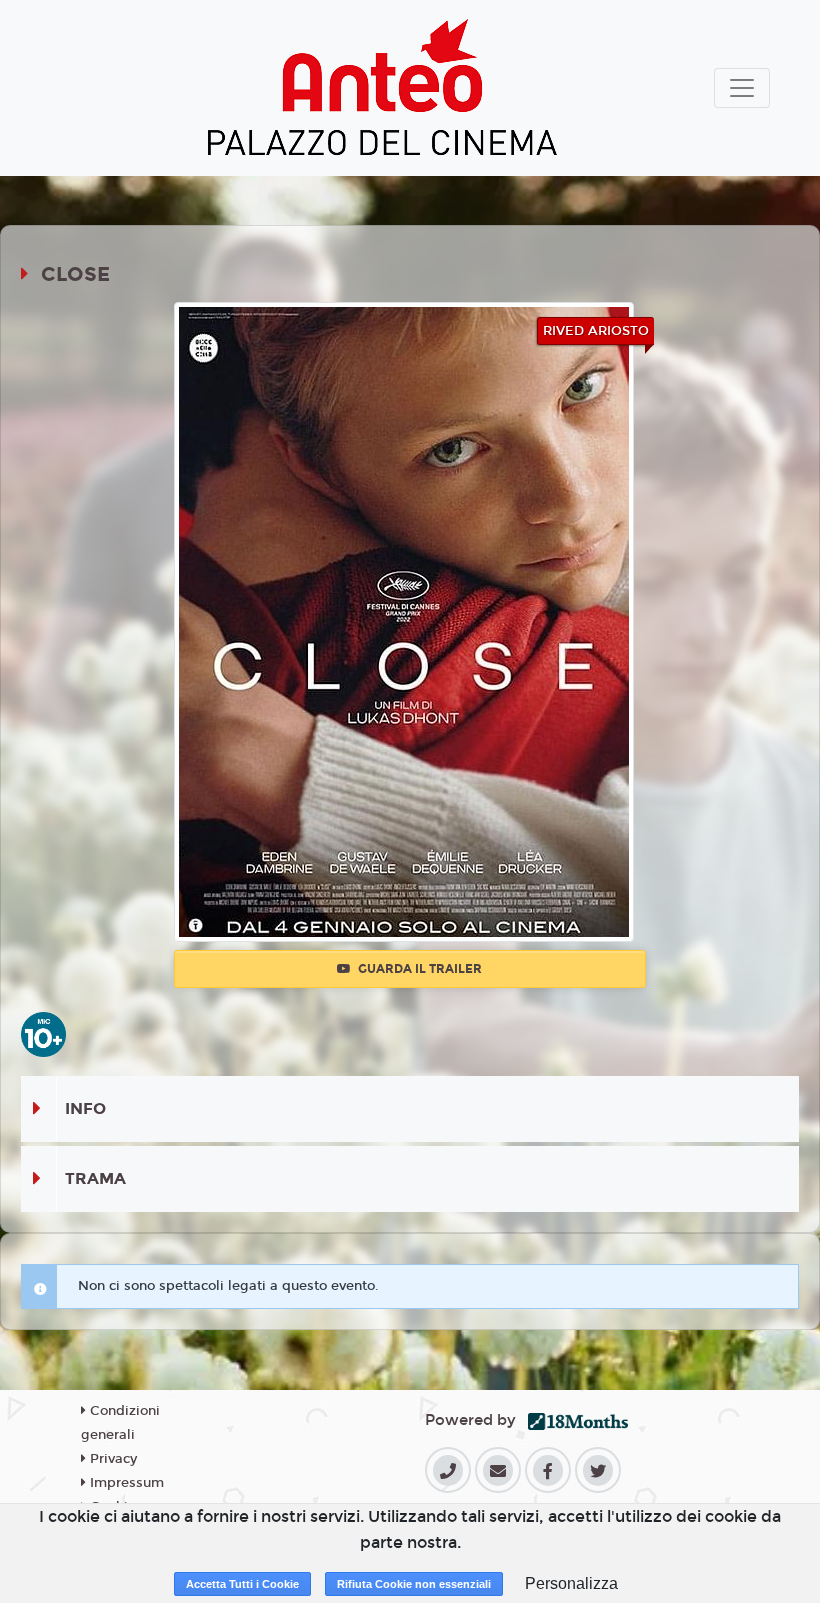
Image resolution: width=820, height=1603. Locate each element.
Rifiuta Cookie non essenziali (414, 1584)
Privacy (111, 1459)
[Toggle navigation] (742, 88)
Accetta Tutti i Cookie (242, 1584)
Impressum (125, 1483)
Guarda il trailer (418, 969)
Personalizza (571, 1583)
